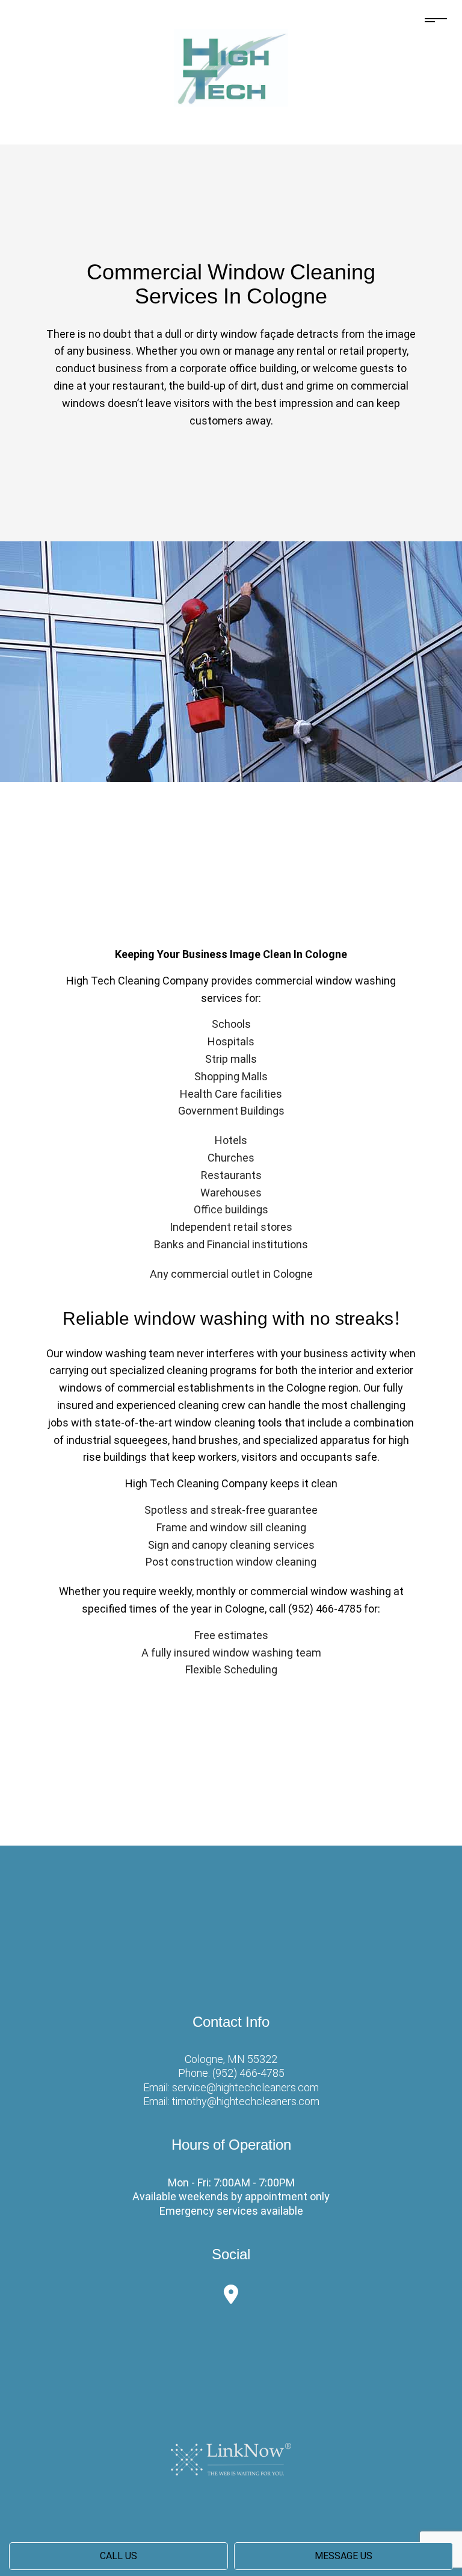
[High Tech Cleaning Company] (231, 67)
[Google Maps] (231, 2298)
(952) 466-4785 (248, 2073)
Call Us (119, 2556)
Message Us (343, 2556)
